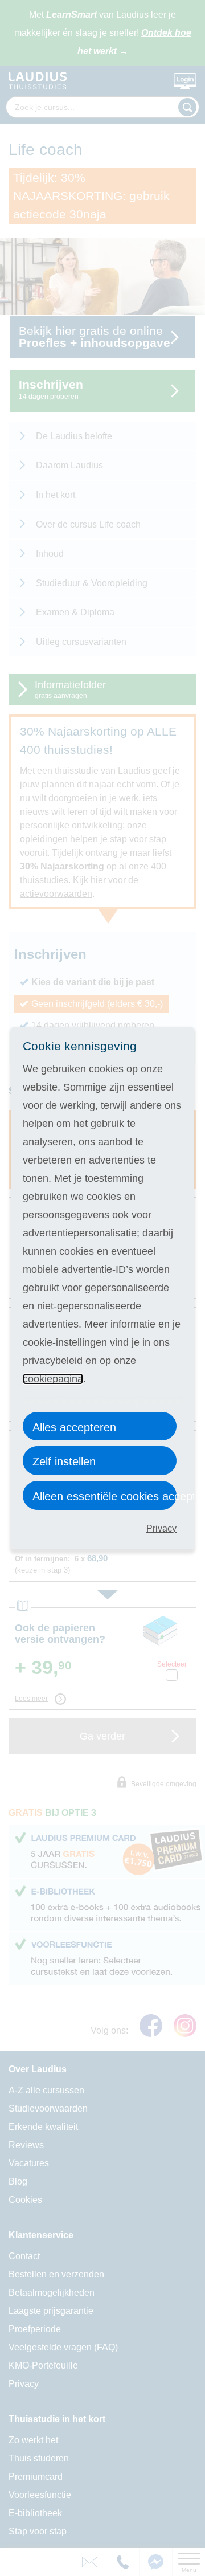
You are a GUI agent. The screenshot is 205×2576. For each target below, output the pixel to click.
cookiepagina (53, 1379)
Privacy (161, 1528)
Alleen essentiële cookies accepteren (104, 1496)
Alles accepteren (74, 1427)
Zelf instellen (64, 1461)
